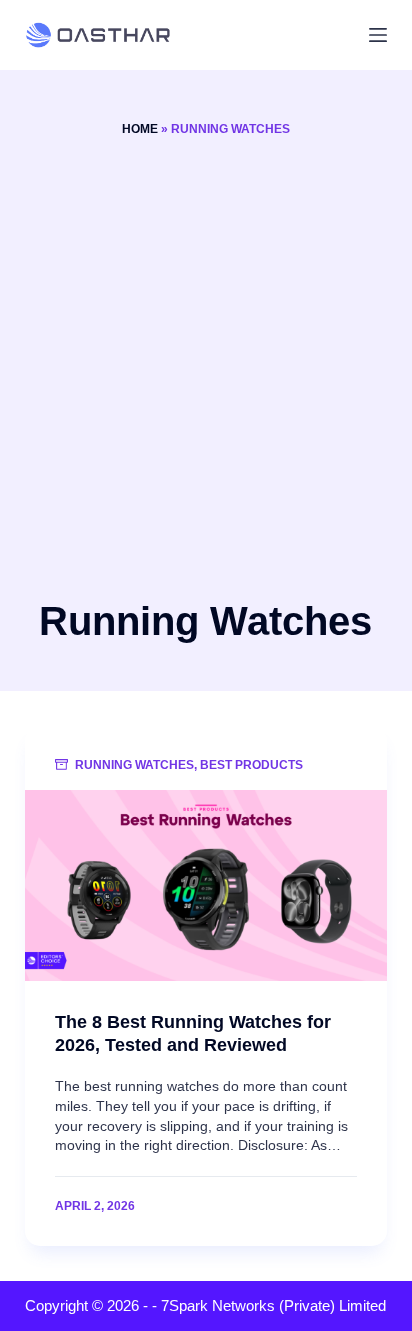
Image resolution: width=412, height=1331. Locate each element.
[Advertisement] (206, 365)
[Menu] (378, 35)
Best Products (251, 765)
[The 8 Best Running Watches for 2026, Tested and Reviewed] (206, 885)
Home (140, 129)
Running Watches (134, 765)
